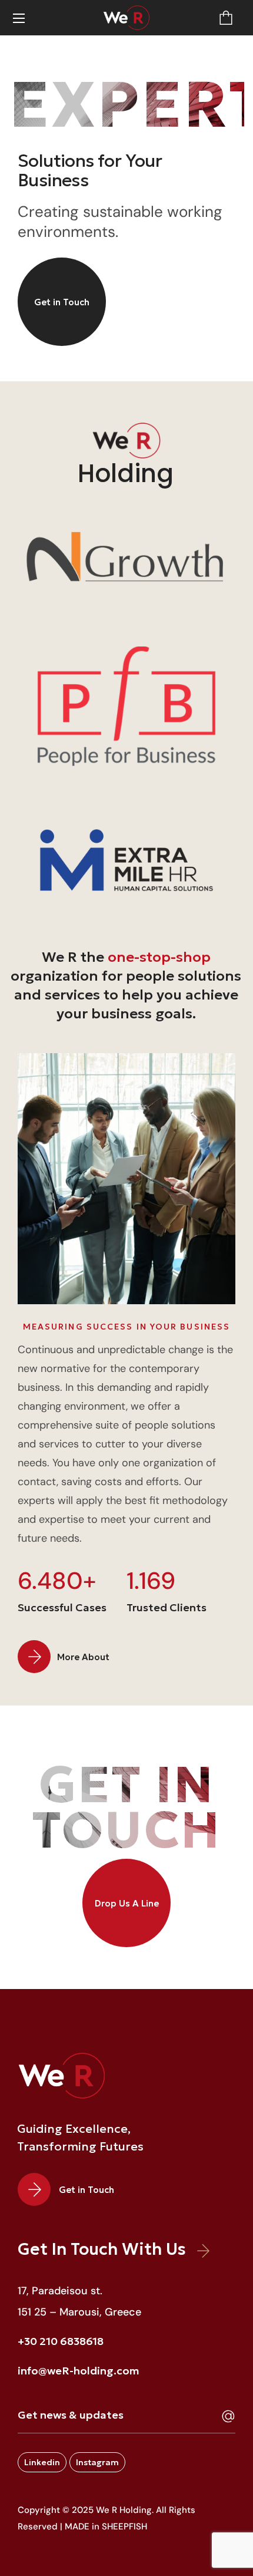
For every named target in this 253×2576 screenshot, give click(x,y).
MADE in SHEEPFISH (106, 2526)
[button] (226, 18)
